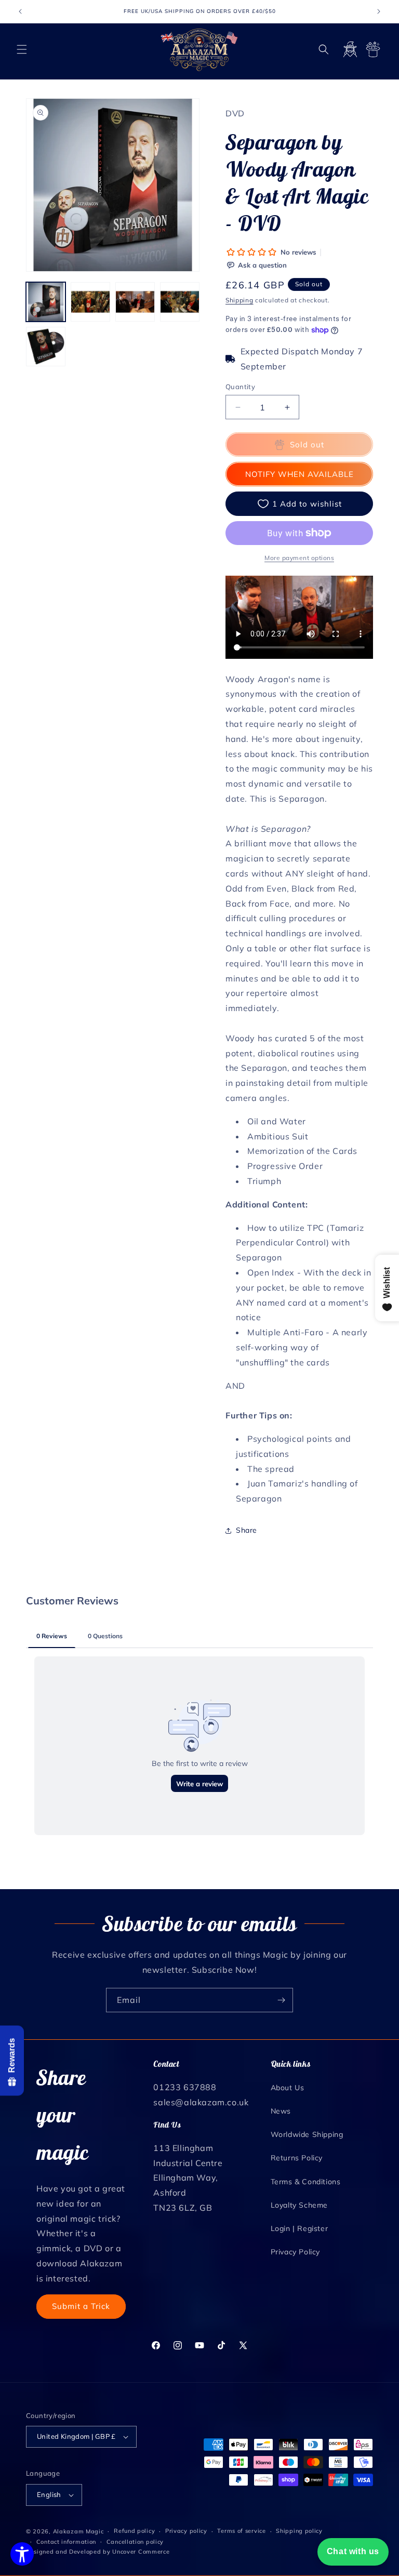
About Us (288, 2088)
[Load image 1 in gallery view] (46, 302)
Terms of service (241, 2531)
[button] (22, 49)
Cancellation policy (135, 2542)
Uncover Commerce (141, 2552)
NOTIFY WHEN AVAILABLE (300, 474)
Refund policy (134, 2531)
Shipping (240, 300)
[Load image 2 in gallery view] (90, 302)
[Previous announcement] (20, 11)
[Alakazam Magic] (200, 50)
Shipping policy (299, 2531)
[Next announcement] (379, 11)
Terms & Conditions (306, 2182)
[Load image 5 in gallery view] (46, 347)
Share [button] (247, 1530)
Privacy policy (186, 2531)
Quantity (240, 387)
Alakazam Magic (78, 2531)
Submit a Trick (81, 2306)
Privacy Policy (295, 2252)
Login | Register (300, 2228)
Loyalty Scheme (299, 2205)
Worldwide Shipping (307, 2134)
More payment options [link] (299, 558)
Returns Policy (297, 2158)
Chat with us (353, 2551)
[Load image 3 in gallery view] (135, 302)
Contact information (66, 2542)
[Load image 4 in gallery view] (180, 302)
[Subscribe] (281, 2000)
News (281, 2111)
